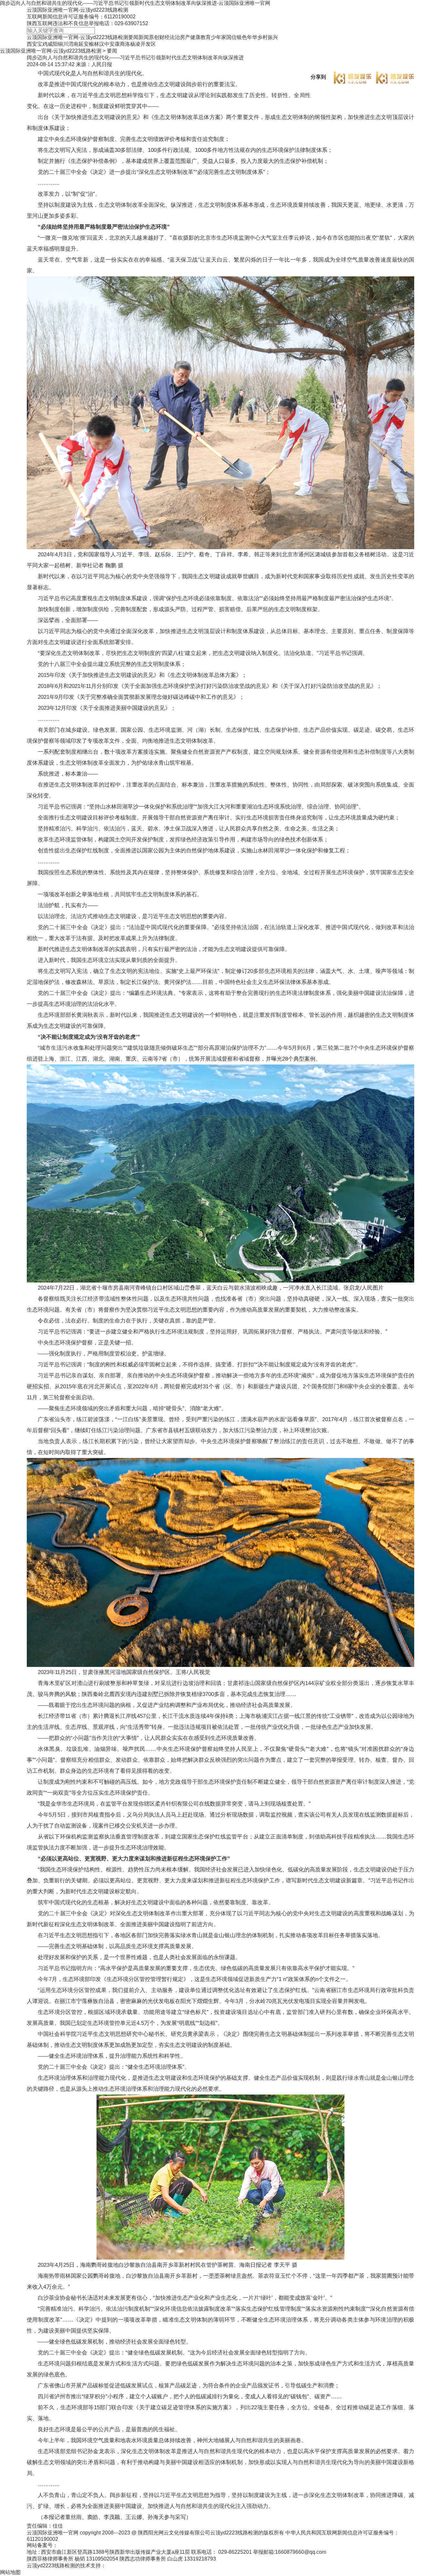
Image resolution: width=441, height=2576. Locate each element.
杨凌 (135, 44)
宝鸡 (42, 44)
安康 (115, 44)
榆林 (94, 44)
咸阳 (53, 44)
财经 (164, 37)
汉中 (104, 44)
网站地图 (10, 2572)
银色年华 (247, 37)
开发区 (148, 44)
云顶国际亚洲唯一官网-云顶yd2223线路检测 (77, 10)
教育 (206, 37)
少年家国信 (224, 37)
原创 (154, 37)
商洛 (125, 44)
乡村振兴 (268, 37)
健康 (195, 37)
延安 (84, 44)
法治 (175, 37)
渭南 (73, 44)
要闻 (133, 37)
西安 (32, 44)
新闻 (144, 37)
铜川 (63, 44)
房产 (185, 37)
